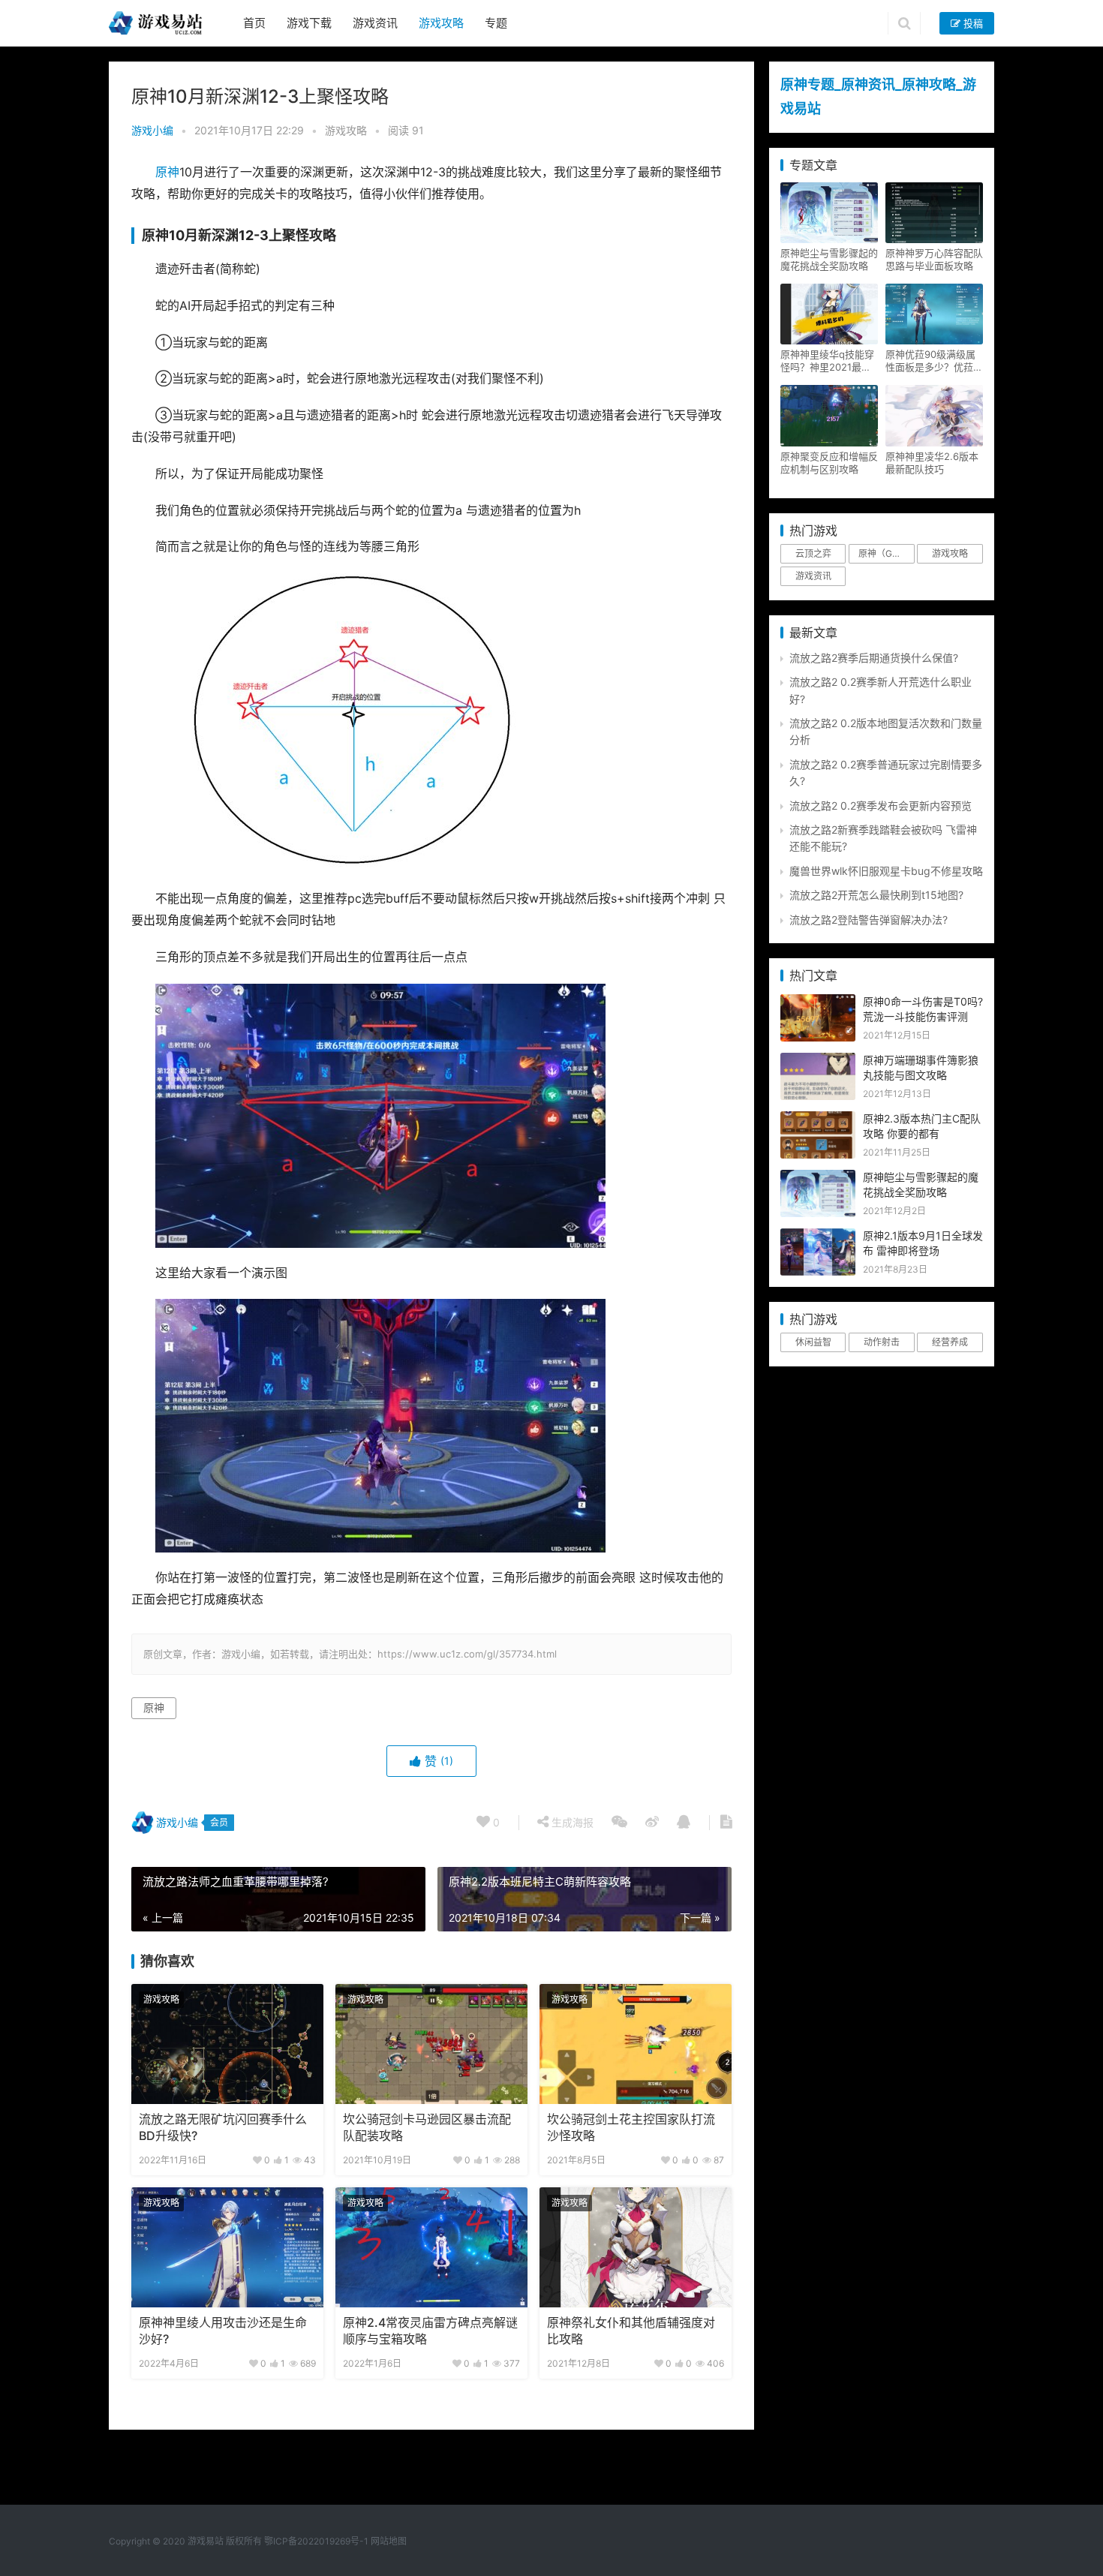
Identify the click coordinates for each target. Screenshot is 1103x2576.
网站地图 (389, 2541)
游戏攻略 (441, 23)
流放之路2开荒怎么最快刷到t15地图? (876, 895)
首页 (254, 23)
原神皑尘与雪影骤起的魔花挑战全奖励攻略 (829, 259)
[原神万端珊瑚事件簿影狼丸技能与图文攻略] (818, 1061)
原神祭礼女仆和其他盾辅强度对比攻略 (631, 2331)
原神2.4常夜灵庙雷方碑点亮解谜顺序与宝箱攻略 (430, 2331)
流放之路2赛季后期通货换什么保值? (874, 658)
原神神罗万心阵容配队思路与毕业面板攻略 (934, 259)
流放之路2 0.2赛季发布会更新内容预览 (881, 806)
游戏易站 (206, 2541)
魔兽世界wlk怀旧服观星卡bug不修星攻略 (886, 871)
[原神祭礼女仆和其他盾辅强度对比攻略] (636, 2247)
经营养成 (950, 1342)
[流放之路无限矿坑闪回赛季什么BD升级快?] (227, 2044)
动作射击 (882, 1342)
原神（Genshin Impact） (886, 553)
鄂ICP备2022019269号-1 (315, 2541)
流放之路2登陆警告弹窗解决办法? (869, 920)
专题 (496, 23)
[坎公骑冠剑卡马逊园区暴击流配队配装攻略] (431, 2044)
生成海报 (571, 1822)
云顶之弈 (813, 553)
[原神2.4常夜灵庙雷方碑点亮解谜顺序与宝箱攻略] (431, 2247)
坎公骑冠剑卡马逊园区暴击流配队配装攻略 (427, 2128)
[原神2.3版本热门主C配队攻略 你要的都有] (818, 1119)
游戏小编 (152, 130)
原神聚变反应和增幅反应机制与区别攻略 (829, 463)
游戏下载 (309, 23)
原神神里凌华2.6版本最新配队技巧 (932, 463)
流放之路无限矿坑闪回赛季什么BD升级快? (223, 2128)
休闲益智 (813, 1342)
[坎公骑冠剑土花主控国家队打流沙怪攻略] (636, 2044)
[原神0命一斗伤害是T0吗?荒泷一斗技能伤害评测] (818, 1002)
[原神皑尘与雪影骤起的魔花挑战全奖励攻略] (818, 1178)
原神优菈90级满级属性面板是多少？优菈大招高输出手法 (934, 361)
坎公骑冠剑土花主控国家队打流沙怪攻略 (631, 2128)
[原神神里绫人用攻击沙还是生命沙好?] (227, 2247)
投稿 (972, 23)
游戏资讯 (375, 23)
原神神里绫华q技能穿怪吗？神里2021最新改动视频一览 (827, 361)
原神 (167, 172)
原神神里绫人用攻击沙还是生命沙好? (223, 2331)
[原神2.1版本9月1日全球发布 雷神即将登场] (818, 1236)
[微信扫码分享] (619, 1823)
